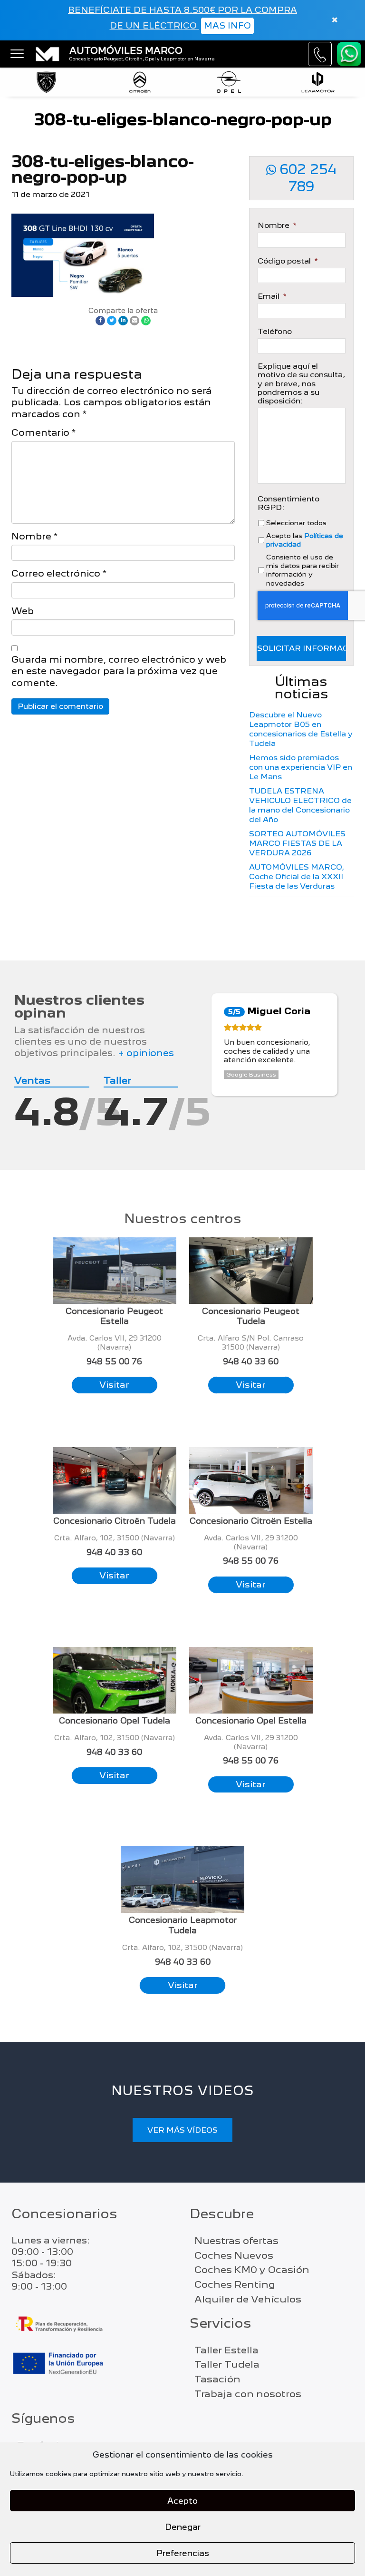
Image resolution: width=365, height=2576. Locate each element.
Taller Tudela (227, 2364)
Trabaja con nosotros (248, 2394)
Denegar (183, 2527)
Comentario (43, 433)
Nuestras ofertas (236, 2241)
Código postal (288, 261)
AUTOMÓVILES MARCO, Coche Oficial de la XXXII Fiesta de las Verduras (297, 877)
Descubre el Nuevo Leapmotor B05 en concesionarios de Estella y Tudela (301, 729)
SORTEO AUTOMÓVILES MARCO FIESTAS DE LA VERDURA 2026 (297, 843)
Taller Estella (226, 2350)
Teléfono (275, 332)
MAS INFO (227, 25)
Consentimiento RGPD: (288, 503)
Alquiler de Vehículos (248, 2299)
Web (23, 611)
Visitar (114, 1385)
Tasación (217, 2379)
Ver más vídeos (182, 2130)
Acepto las (305, 540)
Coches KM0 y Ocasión (252, 2270)
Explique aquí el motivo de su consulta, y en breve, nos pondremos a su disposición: (301, 384)
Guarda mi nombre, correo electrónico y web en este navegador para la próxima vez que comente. (119, 671)
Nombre (34, 536)
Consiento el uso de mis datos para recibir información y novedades (303, 570)
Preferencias (183, 2553)
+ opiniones (146, 1053)
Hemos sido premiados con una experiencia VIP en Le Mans (301, 767)
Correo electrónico (59, 573)
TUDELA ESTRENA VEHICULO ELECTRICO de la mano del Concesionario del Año (300, 805)
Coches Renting (235, 2284)
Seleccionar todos (296, 523)
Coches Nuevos (234, 2255)
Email (272, 296)
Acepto (182, 2501)
